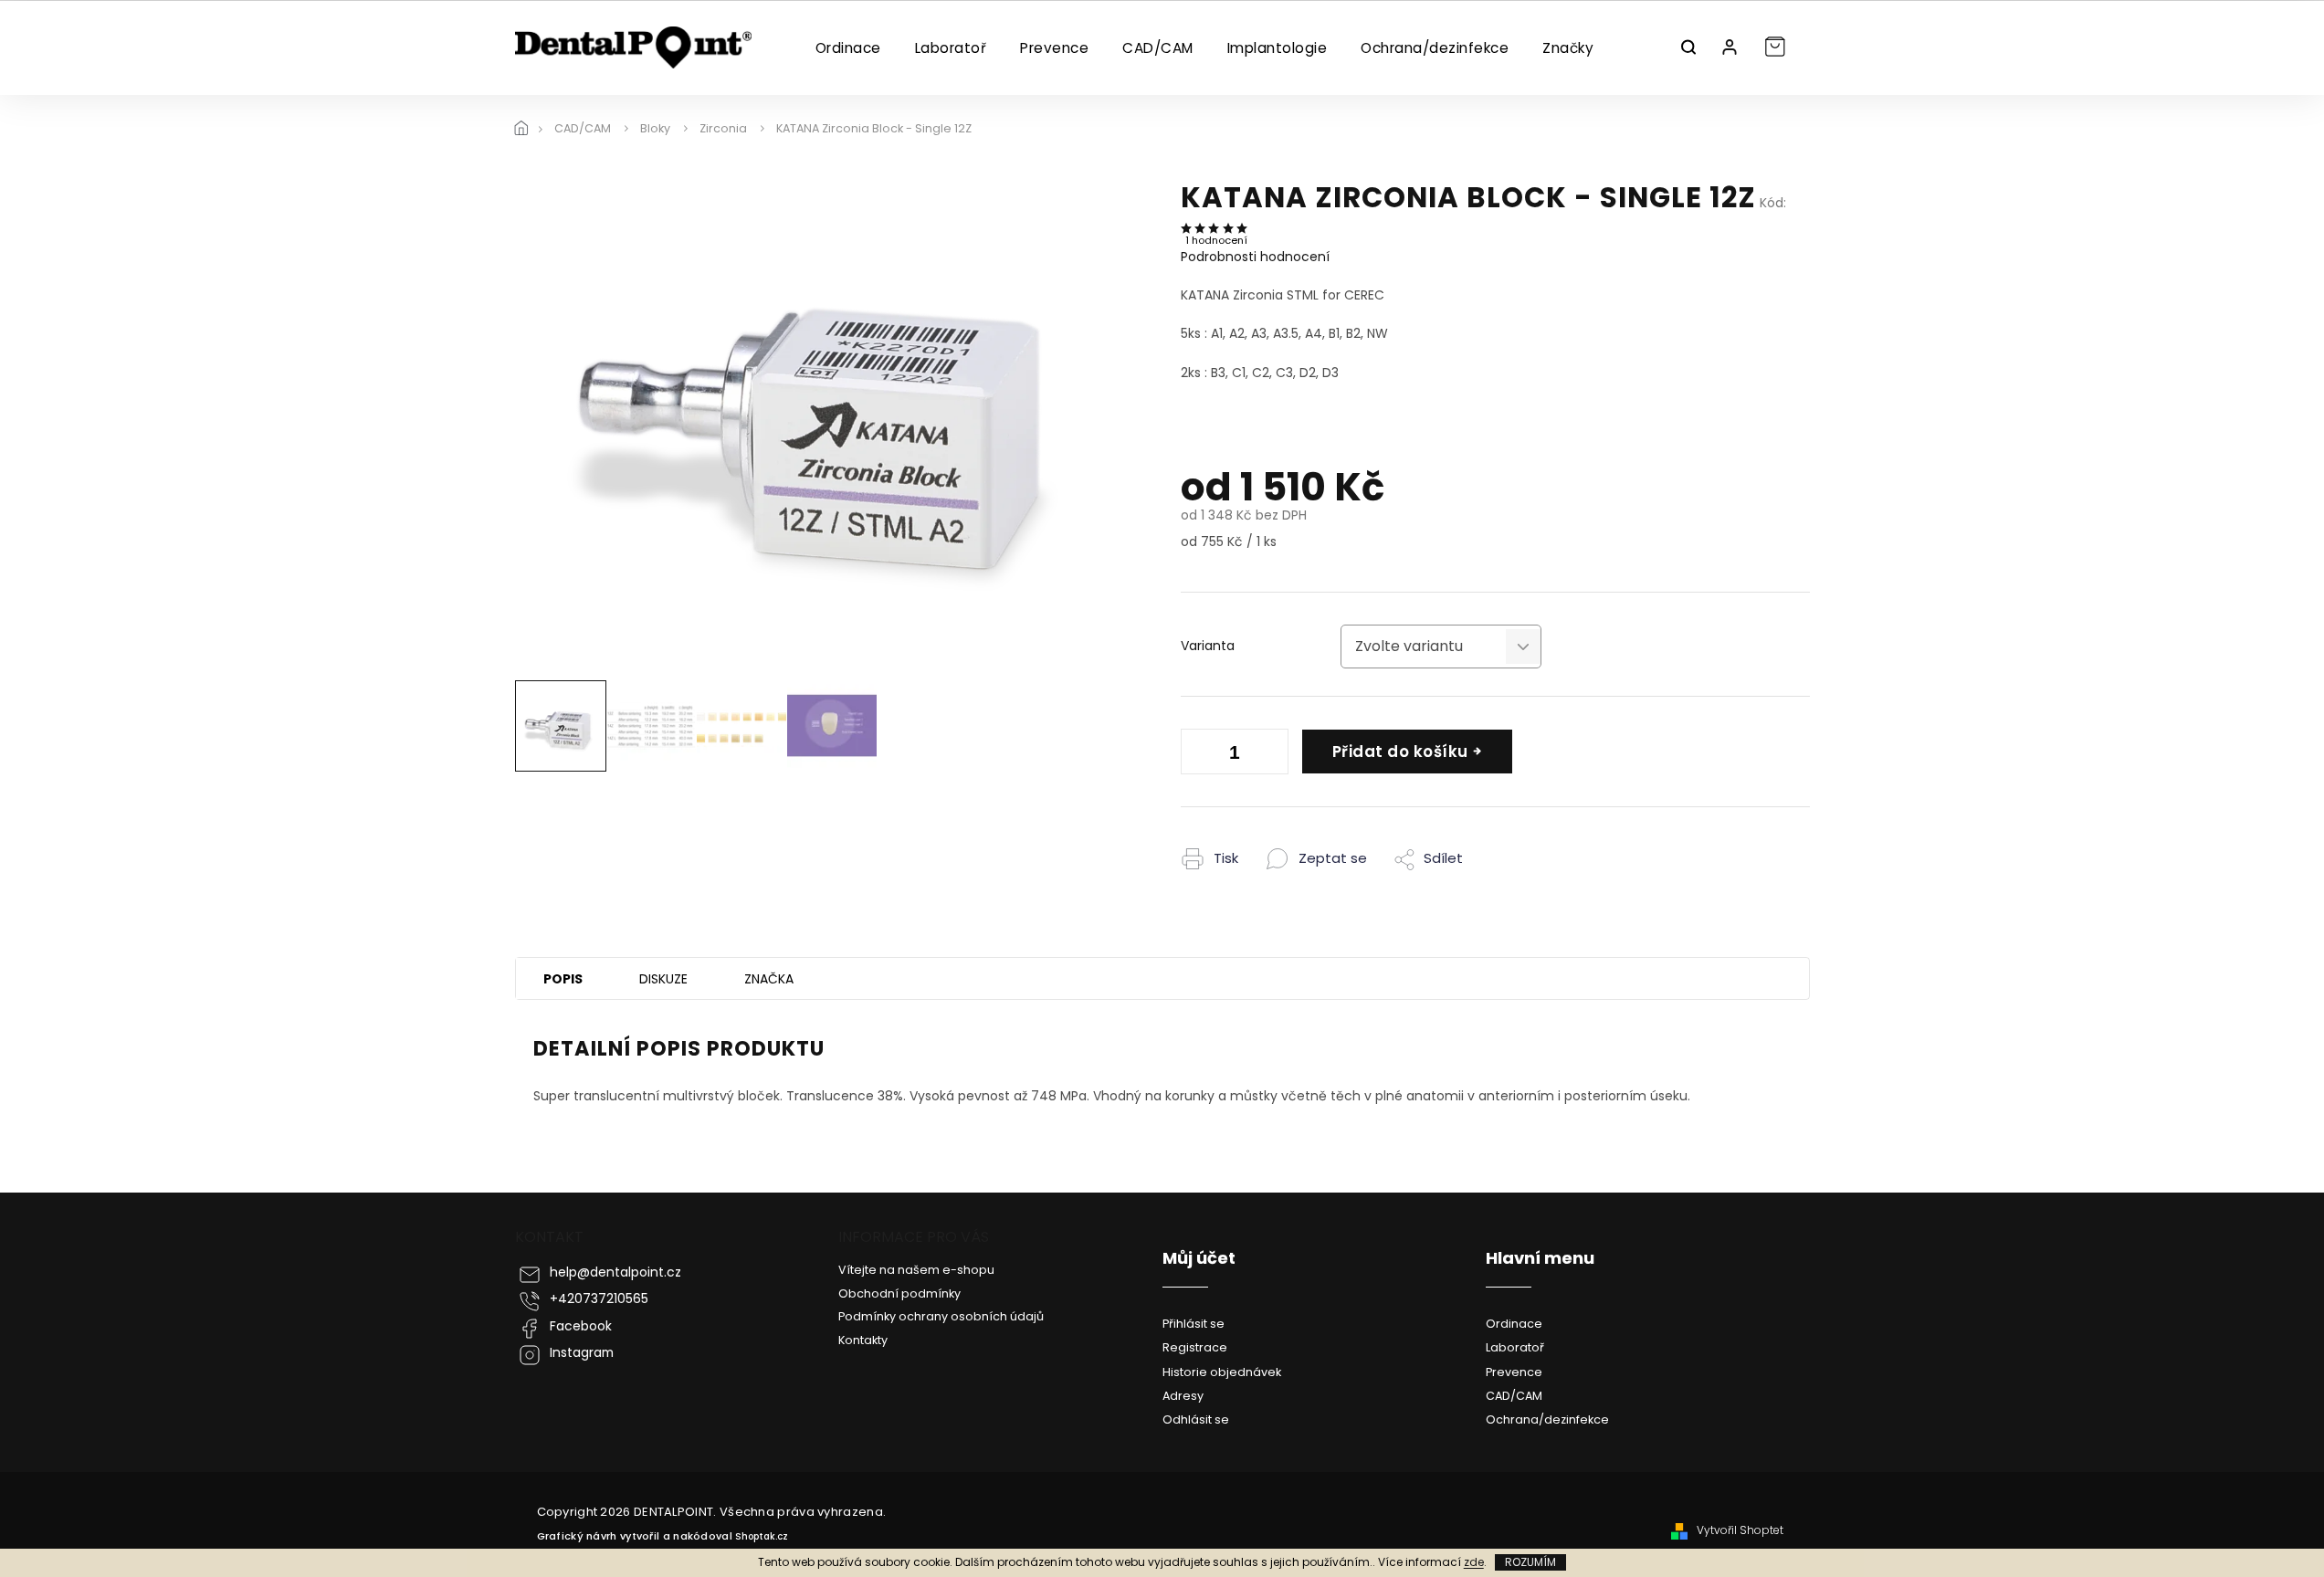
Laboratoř (1515, 1347)
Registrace (1195, 1347)
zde (1474, 1562)
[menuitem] (848, 48)
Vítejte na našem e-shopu (916, 1270)
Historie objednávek (1222, 1372)
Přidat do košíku (1400, 752)
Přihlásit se (1194, 1324)
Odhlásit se (1196, 1419)
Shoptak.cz (762, 1536)
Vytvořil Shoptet (1740, 1530)
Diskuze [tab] (663, 979)
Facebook (581, 1326)
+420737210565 (599, 1299)
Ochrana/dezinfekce (1547, 1419)
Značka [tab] (769, 979)
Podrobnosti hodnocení (1255, 257)
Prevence (1514, 1372)
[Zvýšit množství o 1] (1270, 755)
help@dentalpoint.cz (615, 1272)
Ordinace (1514, 1324)
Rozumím (1530, 1562)
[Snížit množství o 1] (1199, 755)
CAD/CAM (1514, 1396)
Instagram (582, 1353)
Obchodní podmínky (899, 1293)
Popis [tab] (563, 979)
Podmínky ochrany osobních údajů (941, 1316)
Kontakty (863, 1340)
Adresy (1183, 1396)
